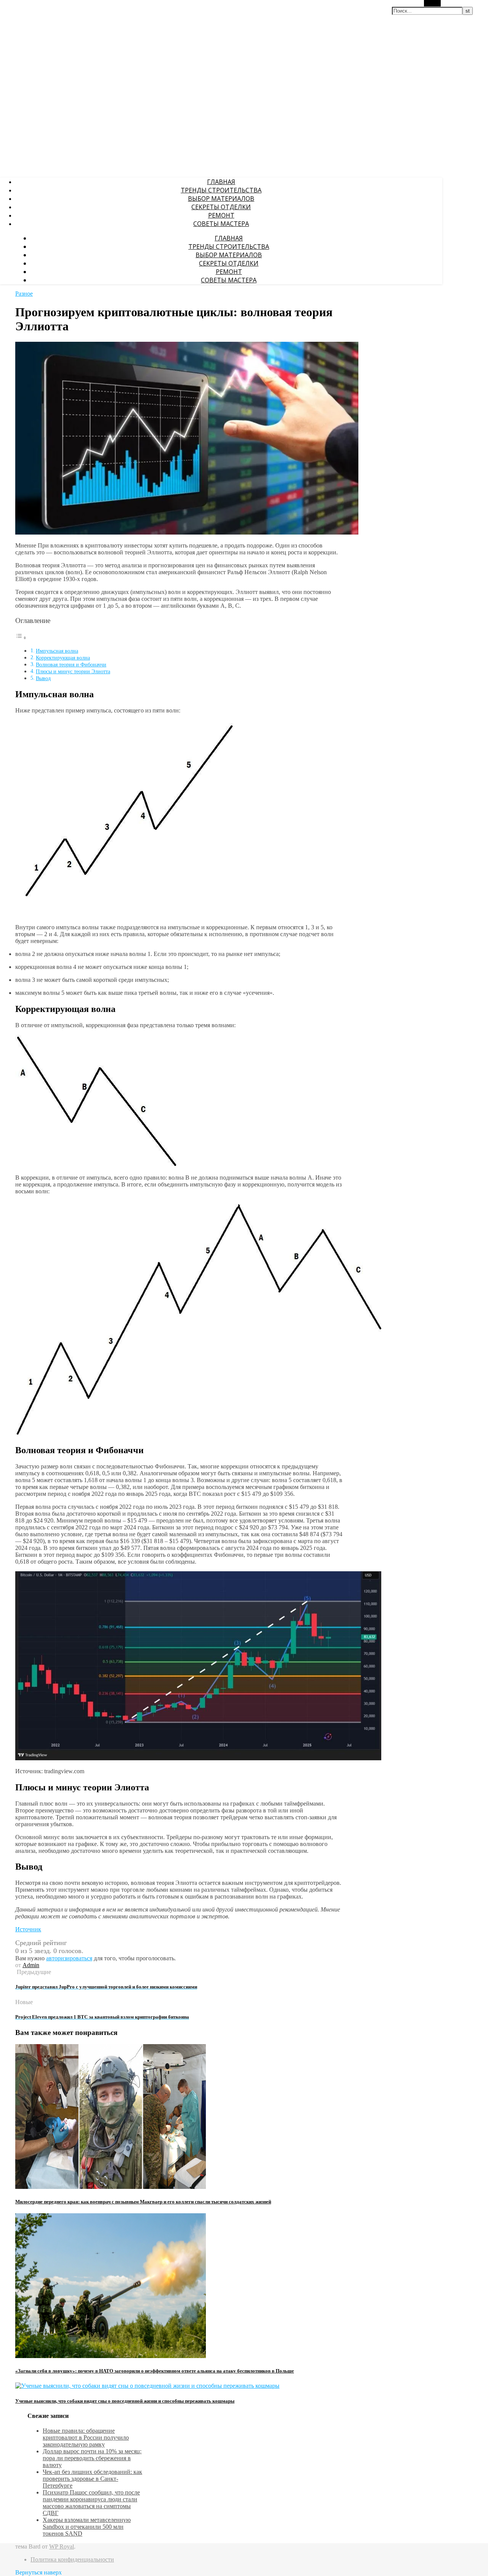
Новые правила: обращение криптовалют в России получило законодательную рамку (86, 2438)
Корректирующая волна (63, 658)
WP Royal (62, 2546)
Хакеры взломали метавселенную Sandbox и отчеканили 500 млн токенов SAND (87, 2527)
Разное (24, 294)
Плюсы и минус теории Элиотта (73, 671)
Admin (31, 1965)
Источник (28, 1929)
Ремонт (221, 215)
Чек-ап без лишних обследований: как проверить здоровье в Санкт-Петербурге (92, 2479)
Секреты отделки (221, 207)
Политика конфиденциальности (72, 2559)
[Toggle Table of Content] (21, 638)
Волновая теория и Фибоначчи (71, 664)
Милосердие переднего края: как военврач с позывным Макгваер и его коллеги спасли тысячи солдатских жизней (143, 2202)
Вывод (43, 678)
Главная (221, 182)
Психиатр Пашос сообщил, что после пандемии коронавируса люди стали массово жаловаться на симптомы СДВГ (91, 2503)
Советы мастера (221, 224)
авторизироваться (69, 1958)
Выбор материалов (221, 199)
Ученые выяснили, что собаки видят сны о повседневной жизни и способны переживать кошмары (125, 2401)
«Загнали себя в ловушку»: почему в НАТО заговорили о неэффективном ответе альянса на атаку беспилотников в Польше (155, 2371)
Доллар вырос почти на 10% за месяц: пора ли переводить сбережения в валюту (92, 2458)
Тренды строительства (221, 190)
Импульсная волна (57, 651)
